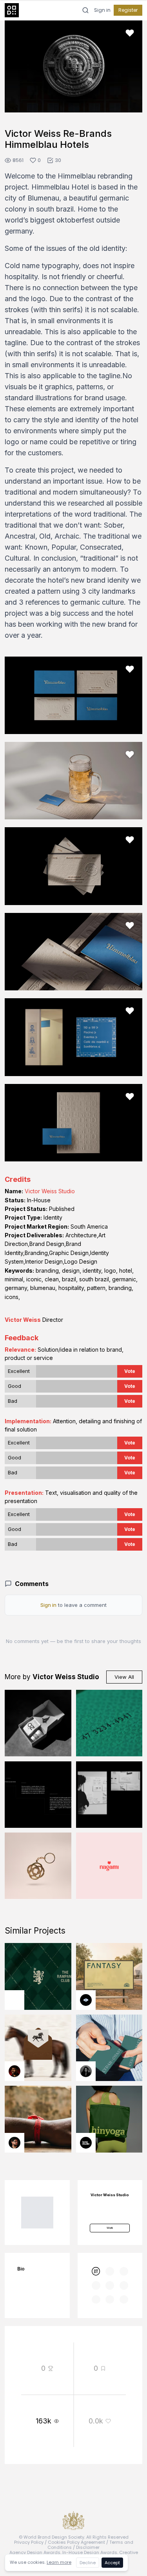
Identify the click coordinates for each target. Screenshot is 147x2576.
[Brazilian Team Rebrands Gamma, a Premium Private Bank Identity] (38, 1795)
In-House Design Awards (90, 2552)
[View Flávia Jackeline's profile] (86, 2071)
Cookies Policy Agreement (76, 2542)
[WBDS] (96, 2271)
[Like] (130, 33)
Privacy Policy (29, 2542)
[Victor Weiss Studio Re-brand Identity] (109, 1795)
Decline (88, 2563)
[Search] (85, 10)
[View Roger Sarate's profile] (15, 2143)
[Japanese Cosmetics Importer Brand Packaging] (109, 1866)
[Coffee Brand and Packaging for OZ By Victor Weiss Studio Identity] (38, 1723)
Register (128, 10)
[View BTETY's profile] (15, 2071)
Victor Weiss (23, 1320)
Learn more (59, 2562)
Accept (112, 2563)
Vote (130, 1371)
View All (124, 1677)
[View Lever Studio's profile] (86, 2143)
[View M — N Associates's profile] (15, 2000)
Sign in (102, 10)
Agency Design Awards (35, 2552)
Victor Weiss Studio (50, 1191)
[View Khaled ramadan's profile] (86, 2000)
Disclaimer (88, 2547)
